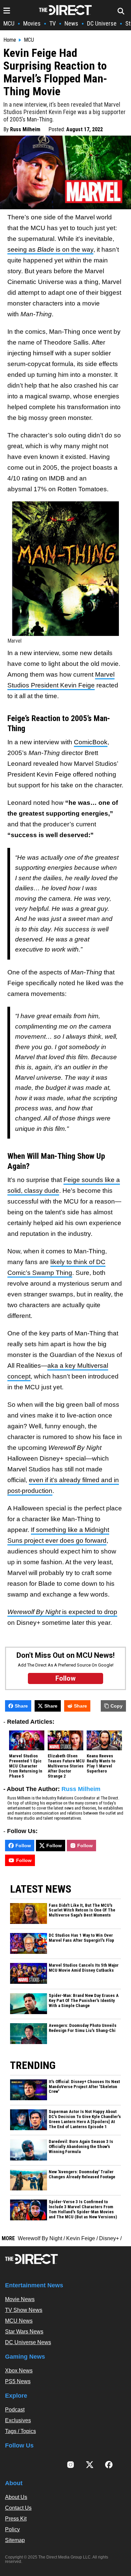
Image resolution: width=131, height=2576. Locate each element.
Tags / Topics (20, 2431)
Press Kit (16, 2519)
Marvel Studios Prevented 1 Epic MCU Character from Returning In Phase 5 (26, 1766)
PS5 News (18, 2381)
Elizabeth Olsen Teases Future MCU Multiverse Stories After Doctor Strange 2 (66, 1766)
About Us (16, 2497)
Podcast (15, 2410)
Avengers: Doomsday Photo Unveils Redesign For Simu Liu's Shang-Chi (83, 2028)
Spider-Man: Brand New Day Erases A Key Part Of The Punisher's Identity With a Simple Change (84, 2001)
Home (10, 40)
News (71, 23)
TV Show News (24, 2310)
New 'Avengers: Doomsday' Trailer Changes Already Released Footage (82, 2174)
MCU (9, 23)
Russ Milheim (25, 129)
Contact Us (18, 2508)
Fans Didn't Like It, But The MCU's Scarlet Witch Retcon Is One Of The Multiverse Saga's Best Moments (82, 1910)
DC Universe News (28, 2342)
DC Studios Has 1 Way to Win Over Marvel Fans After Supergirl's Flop (81, 1938)
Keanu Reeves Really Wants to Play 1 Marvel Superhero (101, 1764)
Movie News (20, 2299)
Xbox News (19, 2371)
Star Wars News (24, 2332)
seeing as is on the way (50, 249)
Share (21, 1706)
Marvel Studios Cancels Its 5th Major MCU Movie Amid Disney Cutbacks (84, 1968)
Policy (12, 2529)
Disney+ (109, 2238)
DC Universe (102, 23)
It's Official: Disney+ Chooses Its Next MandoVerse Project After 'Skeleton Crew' (84, 2087)
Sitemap (15, 2540)
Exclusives (18, 2420)
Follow (23, 1846)
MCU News (19, 2321)
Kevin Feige (81, 2238)
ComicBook (91, 742)
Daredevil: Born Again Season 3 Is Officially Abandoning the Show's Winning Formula (81, 2147)
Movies (32, 23)
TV (53, 23)
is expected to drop (62, 1612)
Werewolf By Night (40, 2238)
